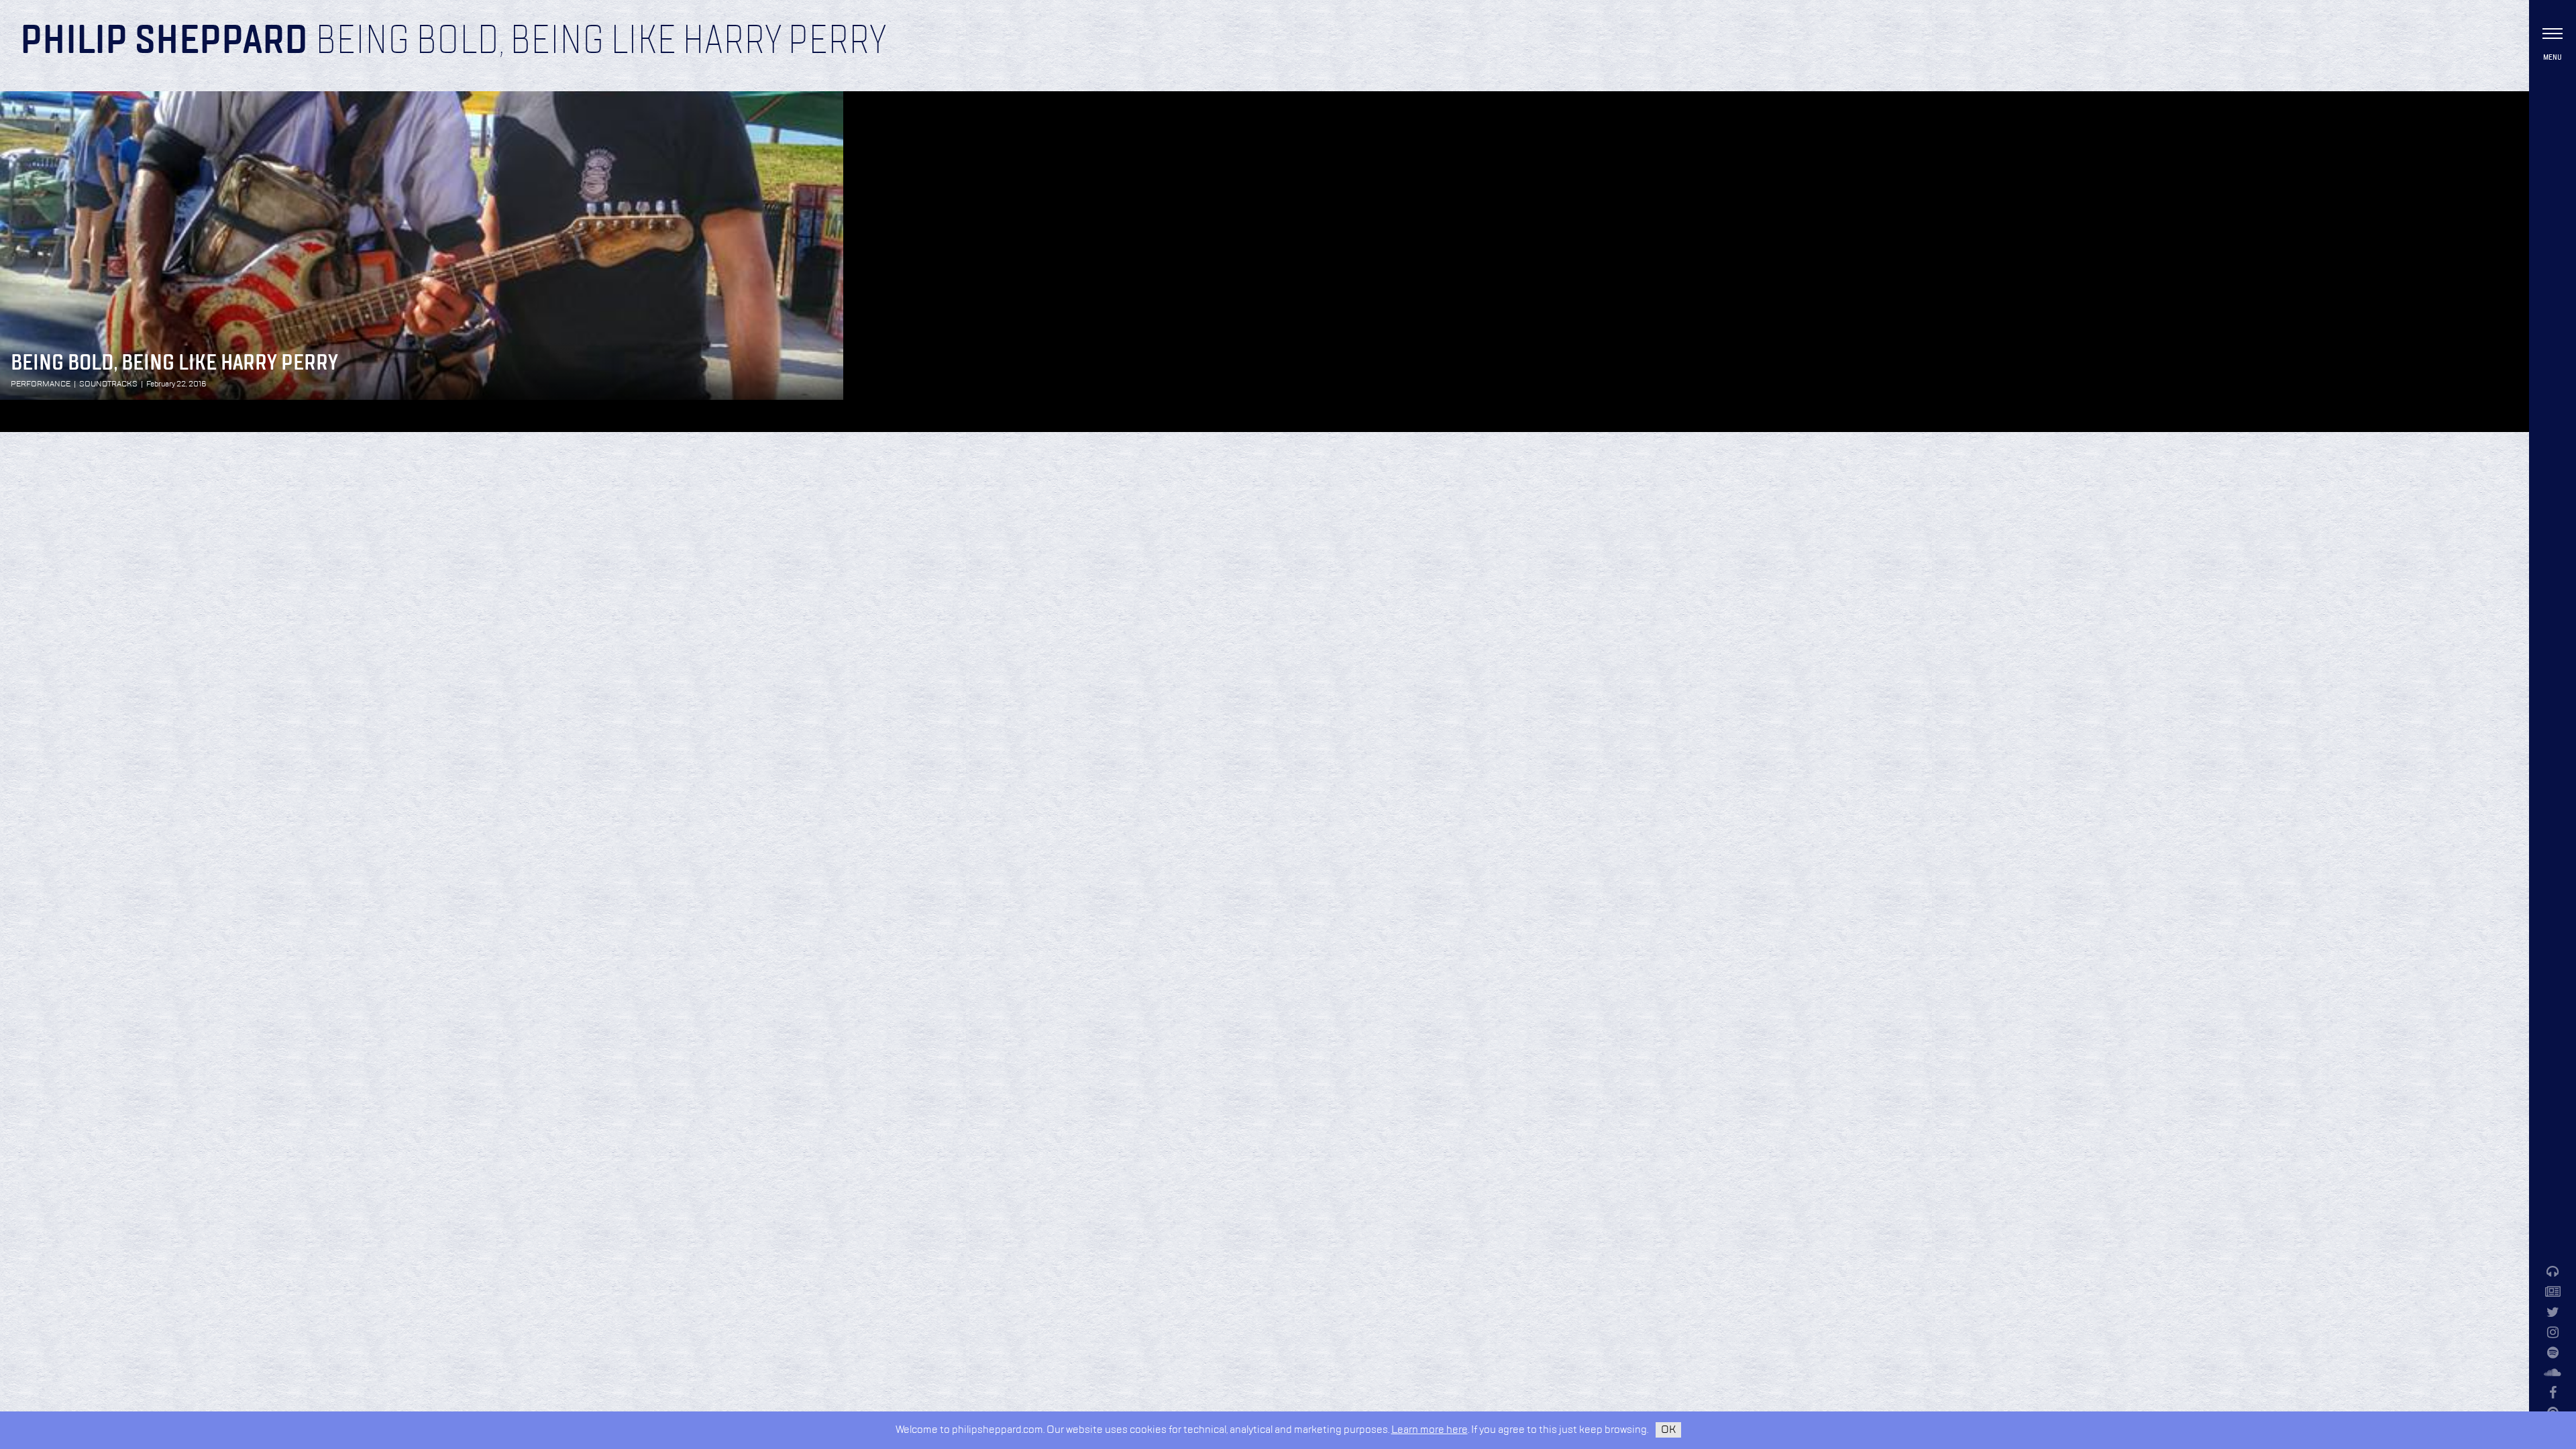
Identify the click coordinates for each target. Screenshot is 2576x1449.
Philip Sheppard (164, 42)
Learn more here (1430, 1430)
